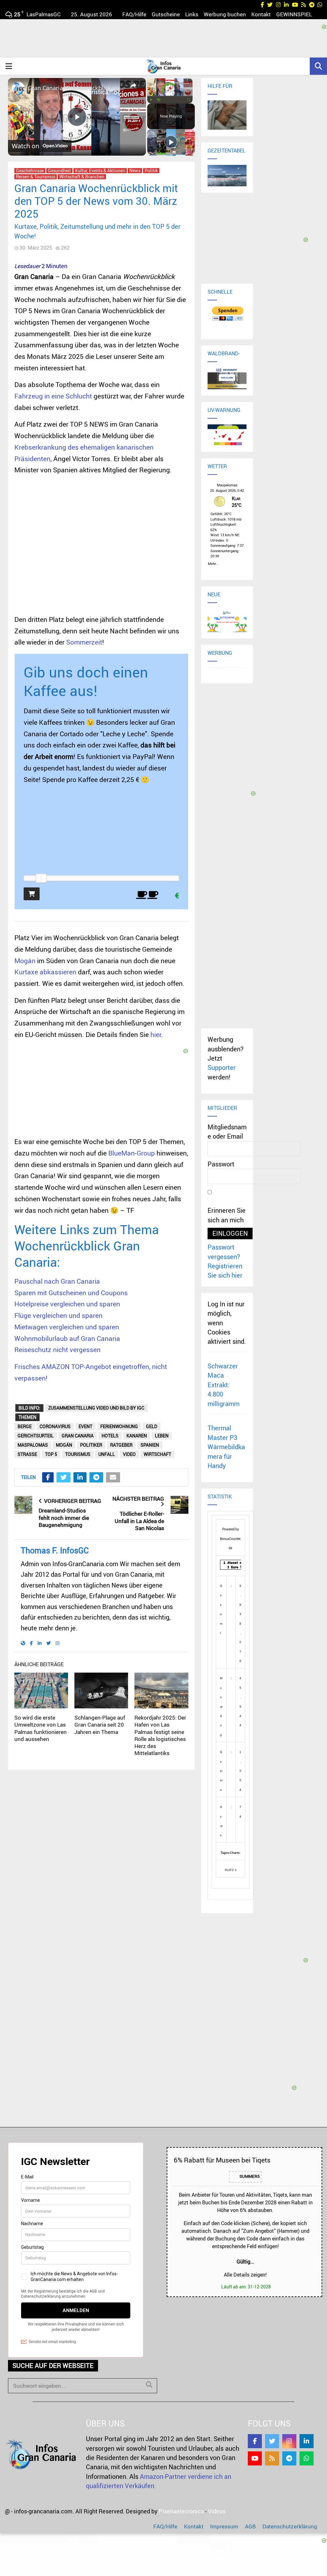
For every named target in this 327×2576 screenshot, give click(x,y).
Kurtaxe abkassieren (45, 972)
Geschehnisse (30, 171)
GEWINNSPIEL (294, 14)
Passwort (221, 1164)
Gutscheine (166, 14)
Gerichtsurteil (36, 1436)
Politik (151, 171)
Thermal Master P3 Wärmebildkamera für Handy (226, 1447)
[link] (18, 88)
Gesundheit (59, 171)
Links (192, 14)
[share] (133, 85)
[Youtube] (255, 2458)
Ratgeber (121, 1445)
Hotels (110, 1436)
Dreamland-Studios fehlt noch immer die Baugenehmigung (64, 1518)
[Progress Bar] (170, 96)
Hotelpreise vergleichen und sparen (67, 1304)
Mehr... (213, 563)
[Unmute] (159, 100)
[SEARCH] (149, 2385)
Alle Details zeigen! (245, 2275)
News (135, 171)
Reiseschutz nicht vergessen (57, 1350)
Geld (152, 1426)
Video (129, 1454)
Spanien (150, 1445)
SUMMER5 (249, 2177)
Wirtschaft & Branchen (82, 177)
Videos (217, 2511)
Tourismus (78, 1454)
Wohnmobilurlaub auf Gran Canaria (67, 1338)
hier (156, 1034)
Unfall (107, 1454)
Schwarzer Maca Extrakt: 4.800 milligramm (224, 1385)
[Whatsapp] (307, 2458)
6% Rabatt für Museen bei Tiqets (222, 2160)
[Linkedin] (307, 2441)
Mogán (25, 961)
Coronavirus (55, 1426)
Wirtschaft (157, 1454)
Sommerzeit (84, 642)
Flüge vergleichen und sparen (58, 1315)
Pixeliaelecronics (181, 2511)
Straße (27, 1454)
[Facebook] (255, 2441)
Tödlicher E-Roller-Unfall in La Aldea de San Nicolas (139, 1521)
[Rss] (272, 2458)
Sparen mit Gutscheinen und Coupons (71, 1293)
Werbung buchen (225, 14)
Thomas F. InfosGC (55, 1550)
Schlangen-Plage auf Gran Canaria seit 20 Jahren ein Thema (100, 1725)
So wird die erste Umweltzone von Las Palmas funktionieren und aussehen (41, 1728)
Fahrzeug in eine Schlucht (53, 396)
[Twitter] (272, 2441)
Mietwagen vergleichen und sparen (67, 1327)
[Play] (151, 100)
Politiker (91, 1445)
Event (85, 1426)
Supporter (222, 1068)
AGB (250, 2526)
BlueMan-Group (132, 1153)
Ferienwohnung (119, 1426)
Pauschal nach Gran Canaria (57, 1281)
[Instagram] (289, 2441)
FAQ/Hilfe (134, 14)
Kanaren (137, 1436)
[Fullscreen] (189, 100)
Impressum (224, 2526)
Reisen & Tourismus (36, 177)
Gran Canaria (78, 1436)
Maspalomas (33, 1445)
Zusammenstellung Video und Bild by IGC (96, 1408)
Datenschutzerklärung (290, 2526)
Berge (25, 1426)
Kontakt (261, 14)
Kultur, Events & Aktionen (100, 171)
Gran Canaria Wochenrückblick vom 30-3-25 (76, 88)
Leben (162, 1436)
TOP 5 (51, 1454)
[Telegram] (289, 2458)
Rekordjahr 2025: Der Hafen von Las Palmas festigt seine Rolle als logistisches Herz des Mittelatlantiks (160, 1735)
